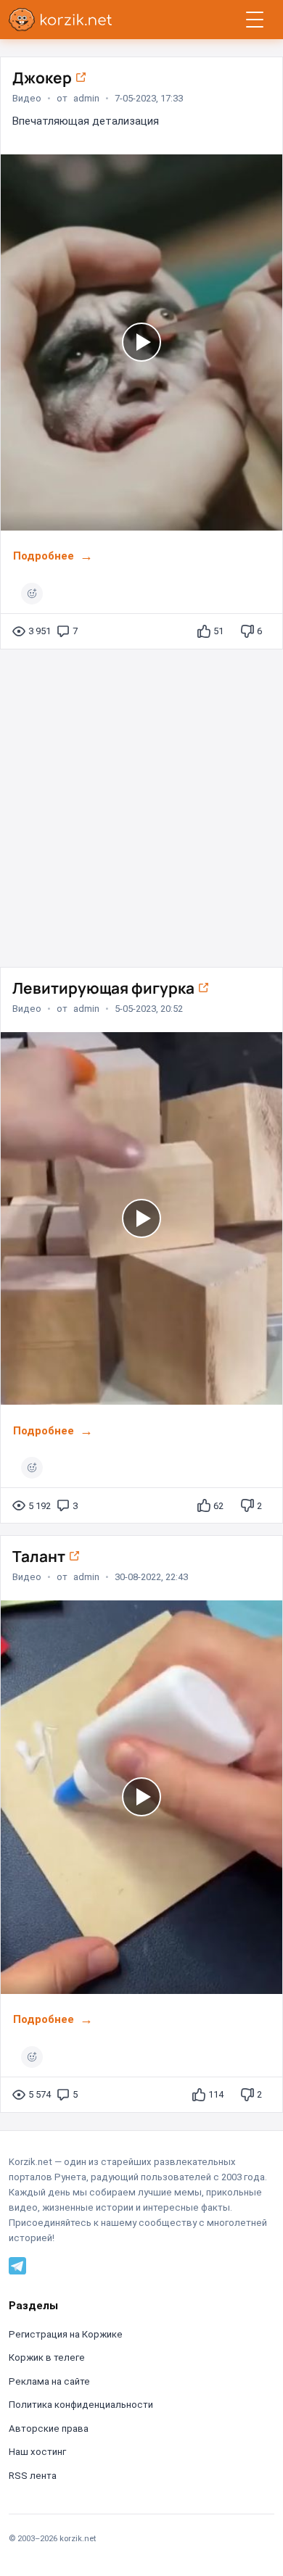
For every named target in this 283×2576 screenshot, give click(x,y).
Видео (27, 98)
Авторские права (49, 2428)
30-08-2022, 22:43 (151, 1577)
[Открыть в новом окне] (81, 78)
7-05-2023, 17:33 (149, 98)
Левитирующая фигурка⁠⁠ (105, 988)
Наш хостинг (37, 2452)
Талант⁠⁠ (40, 1556)
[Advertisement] (141, 802)
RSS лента (33, 2476)
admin (86, 98)
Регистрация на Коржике (66, 2334)
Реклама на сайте (49, 2381)
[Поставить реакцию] (32, 594)
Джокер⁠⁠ (44, 78)
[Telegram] (17, 2265)
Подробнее (44, 556)
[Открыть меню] (255, 20)
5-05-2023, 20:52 (149, 1009)
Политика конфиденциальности (81, 2405)
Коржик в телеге (47, 2357)
